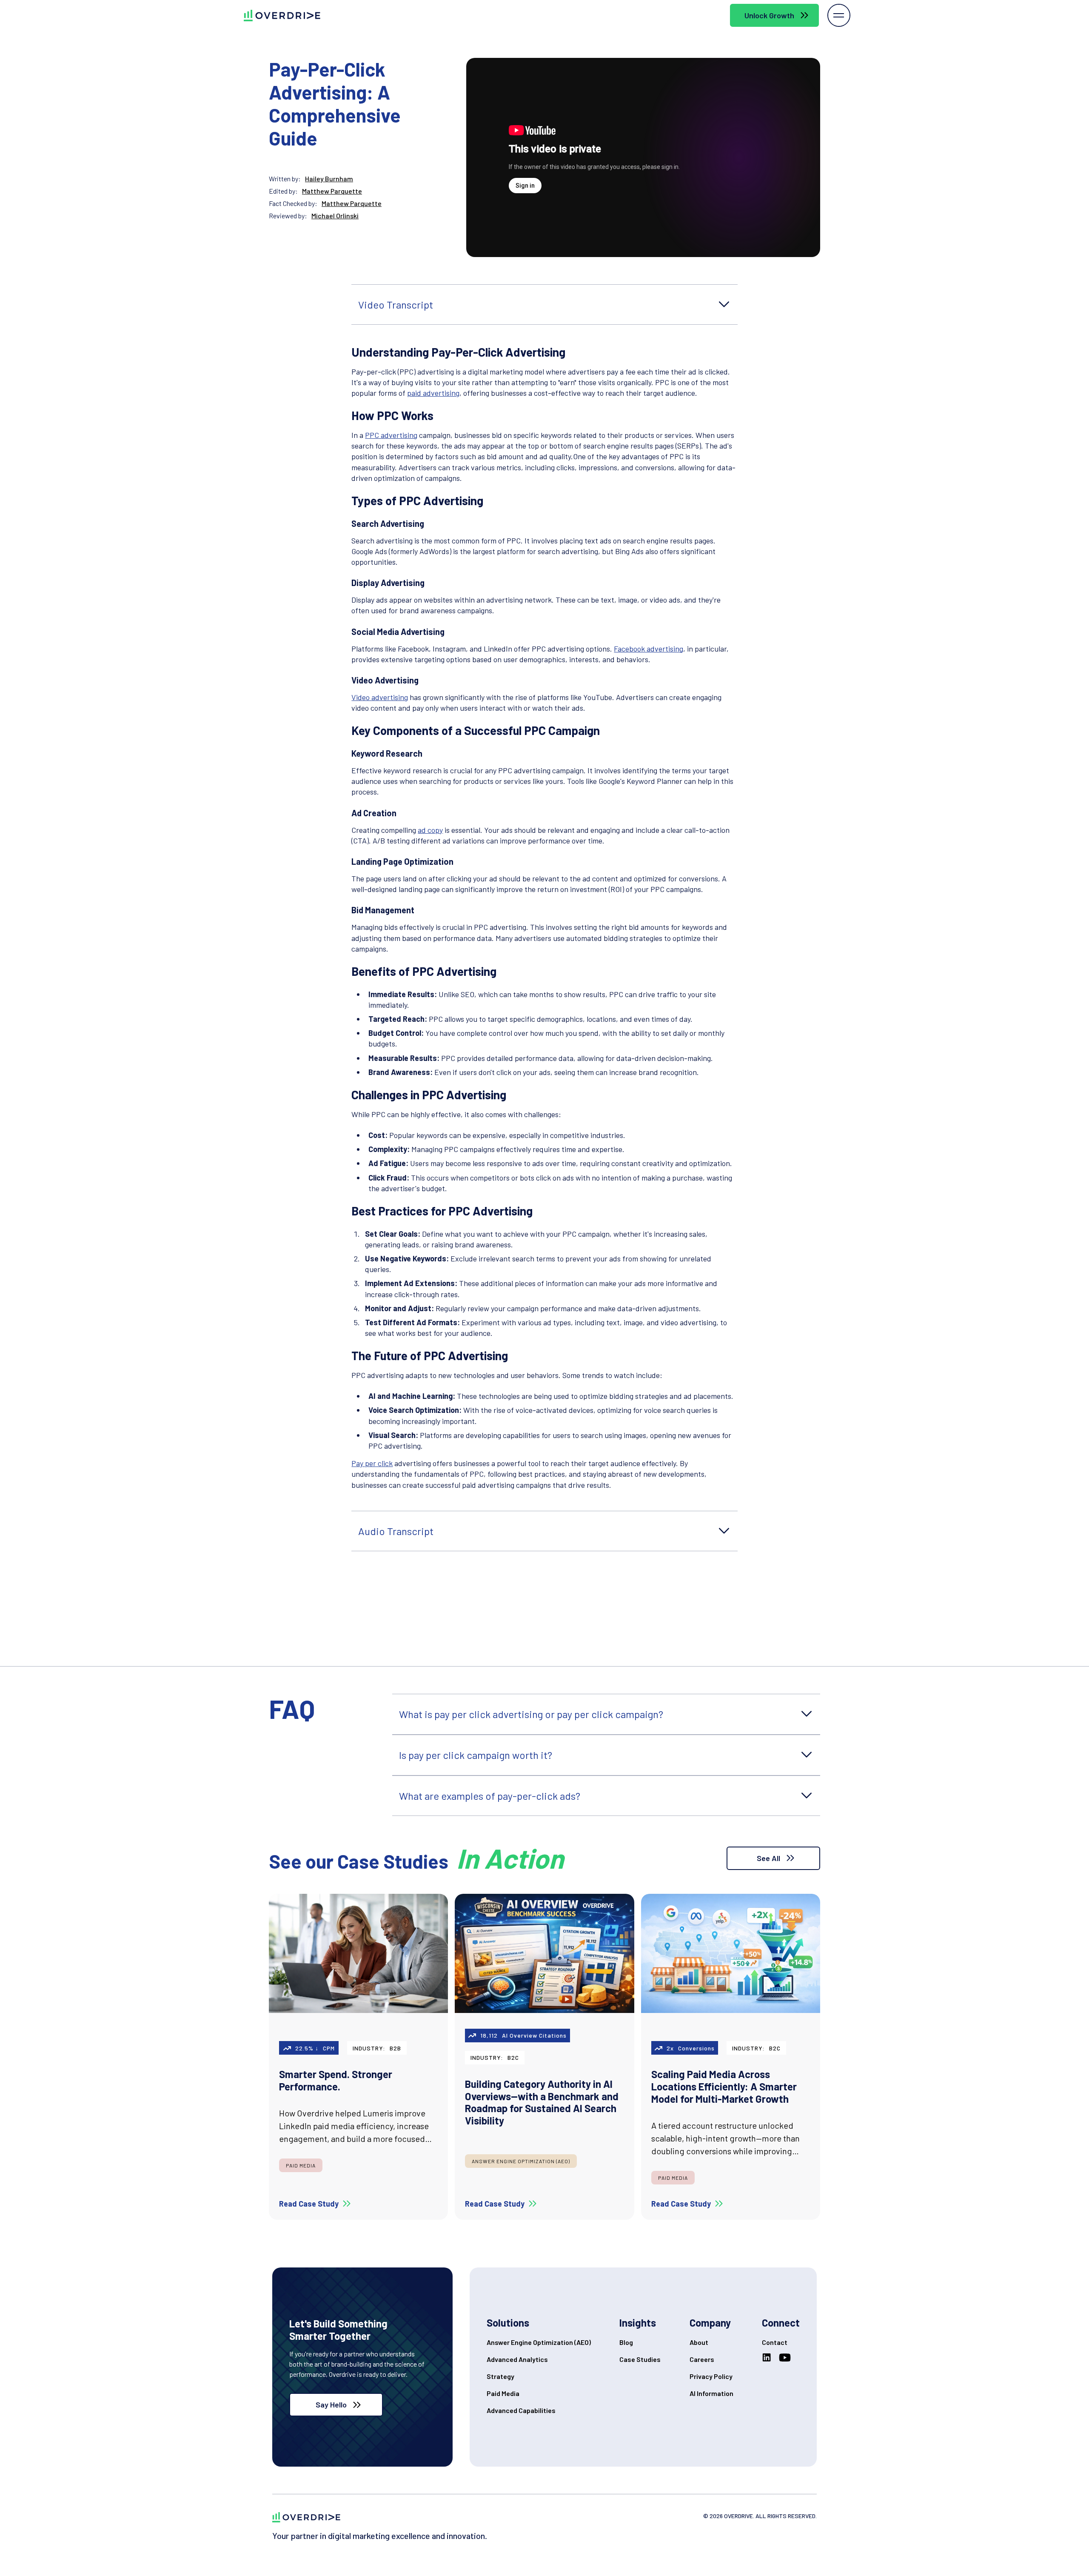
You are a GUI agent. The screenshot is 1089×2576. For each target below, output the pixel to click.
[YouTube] (787, 2358)
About (699, 2342)
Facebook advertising (649, 649)
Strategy (500, 2376)
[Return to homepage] (306, 2517)
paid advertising (433, 393)
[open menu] (839, 15)
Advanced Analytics (517, 2359)
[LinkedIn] (768, 2358)
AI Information (711, 2393)
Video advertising (380, 697)
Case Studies (640, 2359)
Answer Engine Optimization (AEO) (539, 2342)
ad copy (430, 830)
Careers (702, 2359)
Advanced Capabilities (521, 2410)
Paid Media (503, 2393)
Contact (775, 2342)
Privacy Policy (711, 2376)
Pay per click (372, 1463)
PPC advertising (391, 435)
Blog (626, 2342)
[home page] (275, 16)
